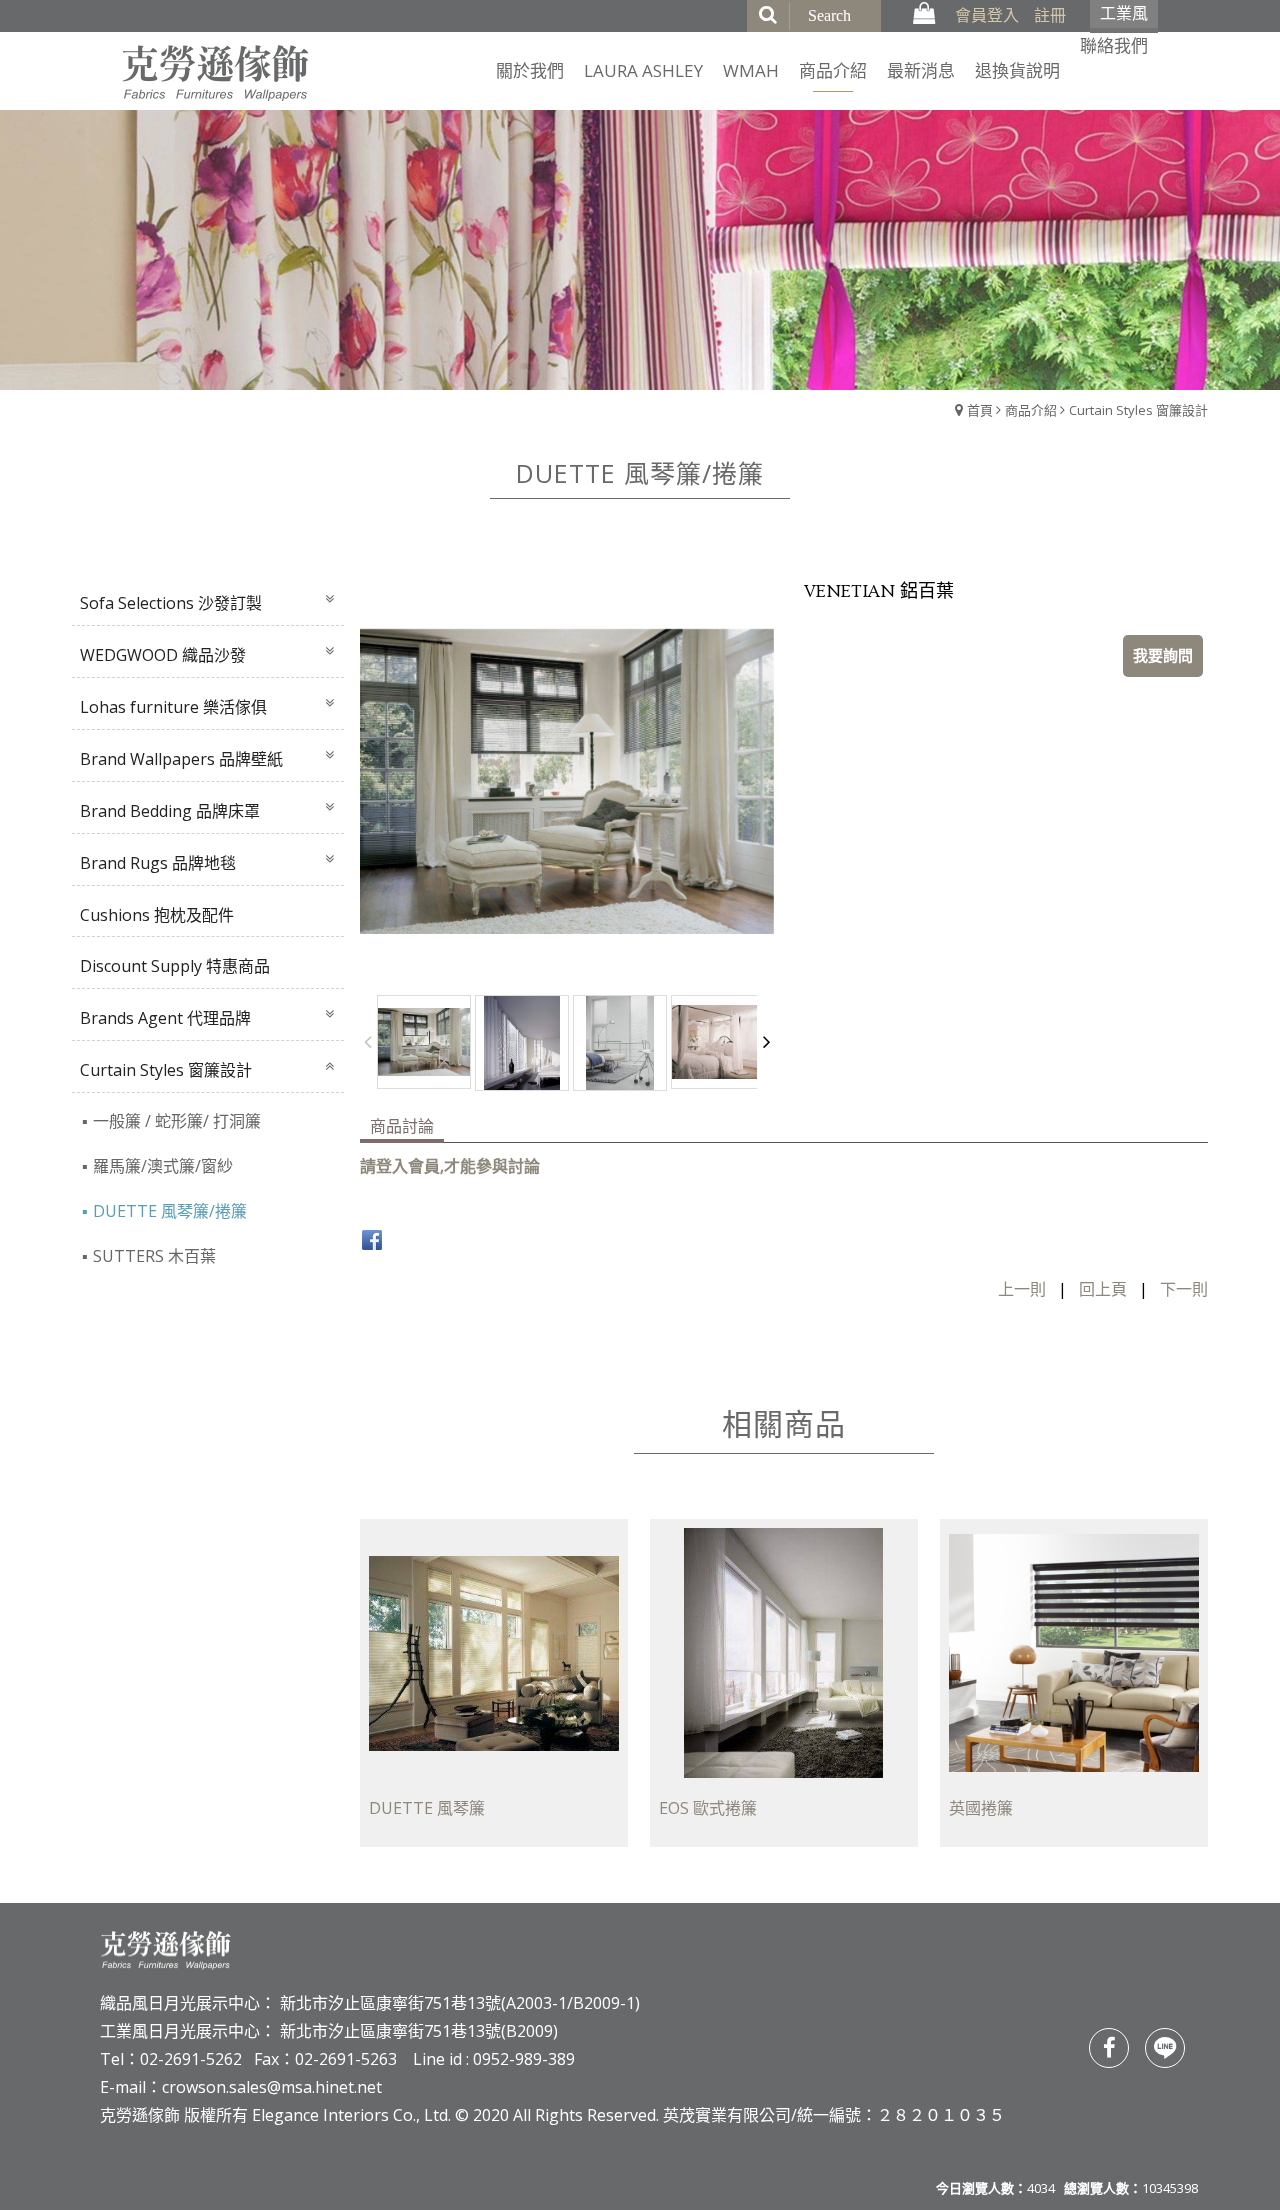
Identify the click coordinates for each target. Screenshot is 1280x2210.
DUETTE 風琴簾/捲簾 (170, 1211)
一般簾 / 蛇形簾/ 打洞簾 (177, 1121)
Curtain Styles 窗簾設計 (1138, 410)
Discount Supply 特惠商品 (175, 966)
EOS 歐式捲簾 (708, 1809)
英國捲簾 (981, 1809)
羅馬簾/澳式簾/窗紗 (163, 1166)
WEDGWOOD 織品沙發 (163, 655)
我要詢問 (1163, 655)
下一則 (1184, 1289)
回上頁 (1103, 1289)
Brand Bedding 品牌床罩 (170, 811)
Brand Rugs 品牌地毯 (158, 863)
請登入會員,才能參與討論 (450, 1166)
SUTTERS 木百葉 (154, 1256)
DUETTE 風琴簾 (427, 1809)
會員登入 (987, 15)
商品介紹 (1031, 410)
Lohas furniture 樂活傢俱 (173, 707)
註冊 (1050, 15)
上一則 (1022, 1289)
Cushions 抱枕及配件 (157, 915)
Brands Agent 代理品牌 (165, 1018)
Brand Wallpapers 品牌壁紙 (181, 759)
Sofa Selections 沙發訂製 (171, 603)
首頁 (980, 410)
